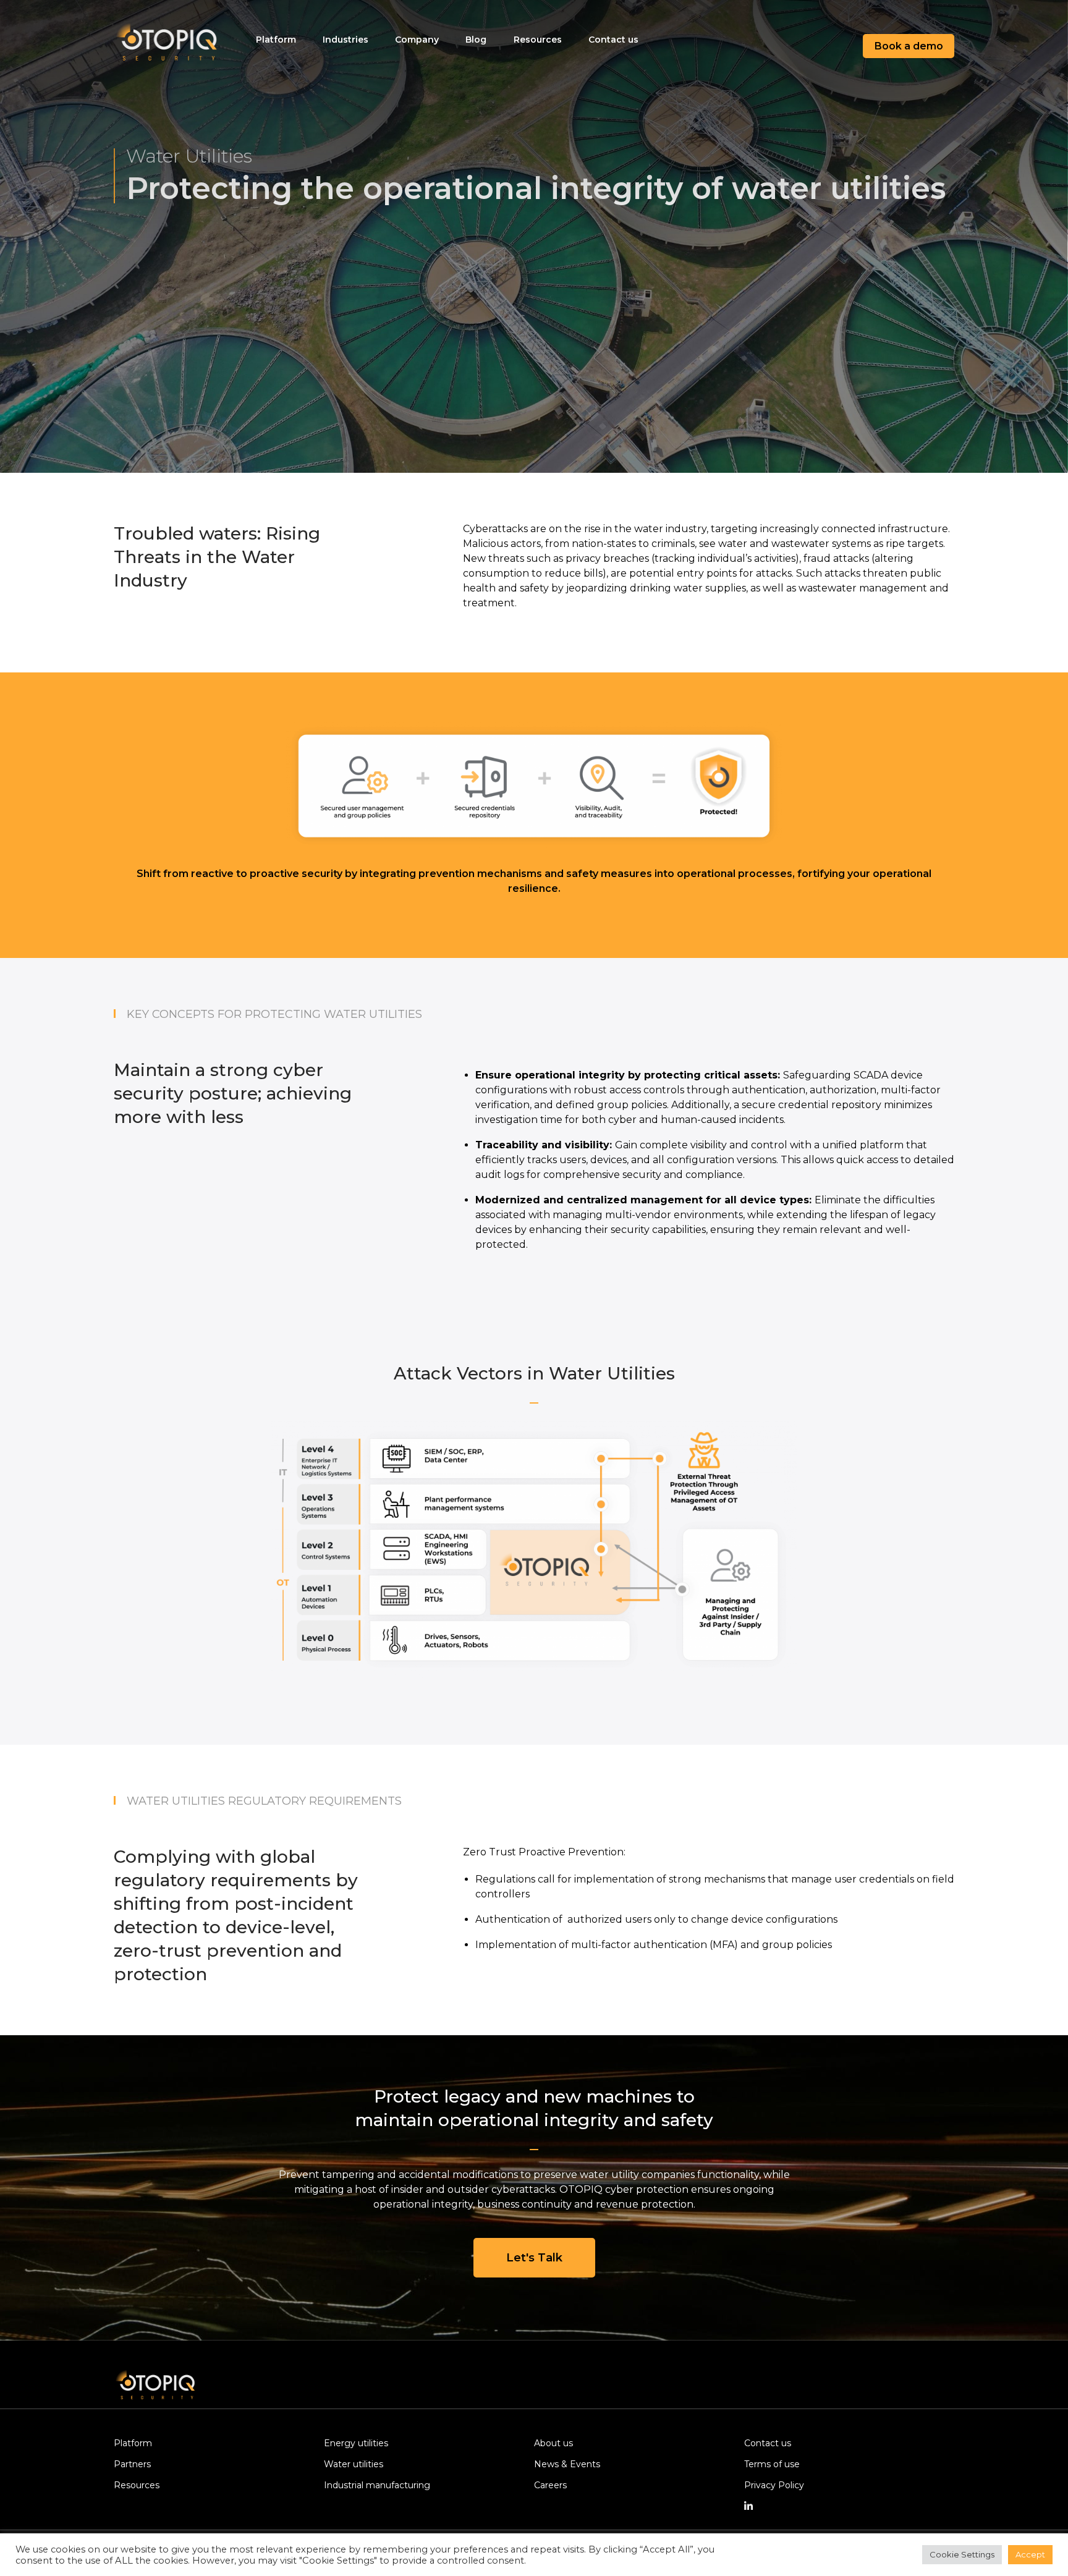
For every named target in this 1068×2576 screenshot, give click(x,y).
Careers (550, 2485)
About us (553, 2443)
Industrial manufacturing (377, 2485)
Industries (345, 40)
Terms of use (772, 2464)
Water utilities (354, 2464)
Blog (476, 40)
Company (417, 40)
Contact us (613, 40)
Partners (132, 2464)
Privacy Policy (774, 2485)
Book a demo (909, 46)
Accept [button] (1030, 2554)
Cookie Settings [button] (962, 2554)
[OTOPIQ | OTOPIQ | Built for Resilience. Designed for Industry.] (169, 46)
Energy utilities (356, 2443)
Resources (538, 40)
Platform (276, 40)
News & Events (567, 2464)
